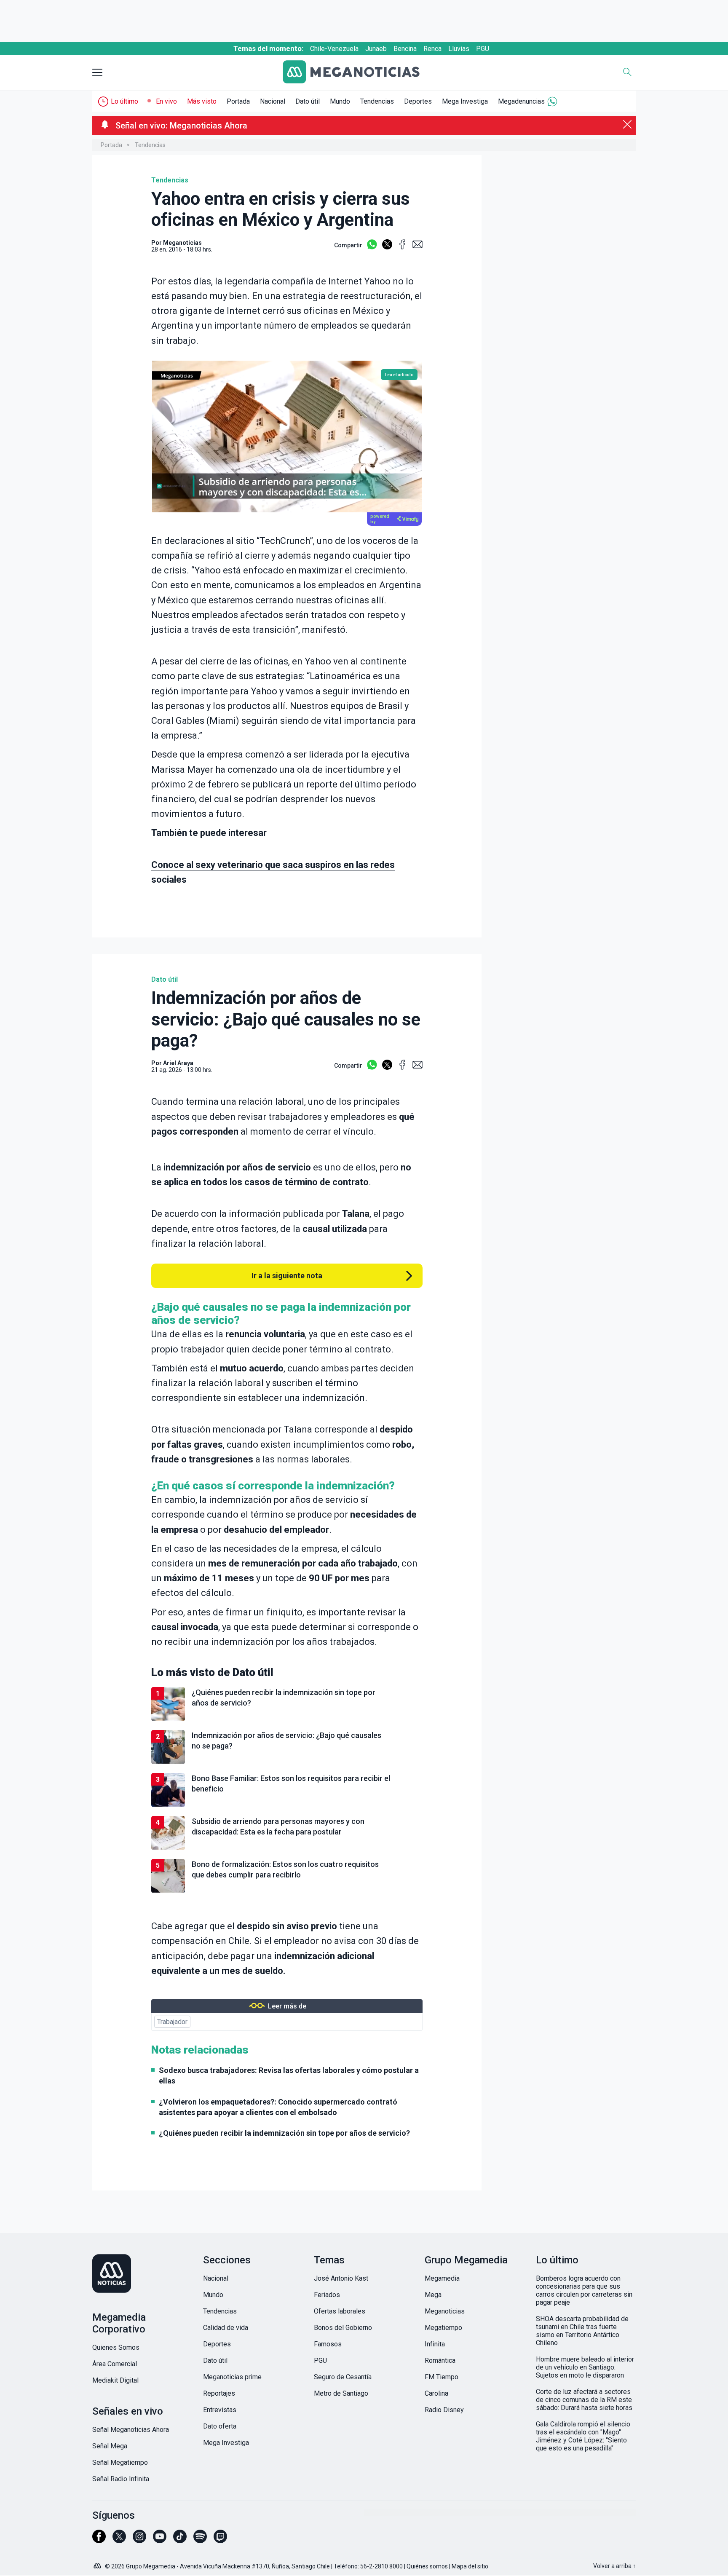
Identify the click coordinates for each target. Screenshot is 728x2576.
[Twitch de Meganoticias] (220, 2540)
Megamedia (442, 2278)
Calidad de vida (226, 2328)
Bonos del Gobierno (343, 2328)
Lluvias (459, 49)
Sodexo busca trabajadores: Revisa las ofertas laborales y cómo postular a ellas (289, 2075)
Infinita (435, 2344)
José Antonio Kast (341, 2278)
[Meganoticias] (358, 73)
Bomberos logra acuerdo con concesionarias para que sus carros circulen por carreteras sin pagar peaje (584, 2290)
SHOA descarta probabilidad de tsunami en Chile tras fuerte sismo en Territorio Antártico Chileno (582, 2331)
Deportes (418, 101)
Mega (433, 2295)
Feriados (327, 2295)
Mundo (340, 101)
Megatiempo (443, 2328)
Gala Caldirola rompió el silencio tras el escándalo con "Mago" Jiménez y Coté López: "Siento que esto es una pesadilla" (583, 2436)
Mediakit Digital (115, 2380)
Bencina (405, 49)
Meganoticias (445, 2311)
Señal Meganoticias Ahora (131, 2430)
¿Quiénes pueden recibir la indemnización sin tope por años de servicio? (284, 2133)
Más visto (202, 101)
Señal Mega (110, 2446)
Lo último (124, 101)
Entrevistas (220, 2410)
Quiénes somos (427, 2566)
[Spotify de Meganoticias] (200, 2540)
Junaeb (376, 49)
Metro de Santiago (341, 2393)
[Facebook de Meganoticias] (99, 2540)
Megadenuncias (521, 101)
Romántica (440, 2360)
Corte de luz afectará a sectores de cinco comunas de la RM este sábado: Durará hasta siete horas (584, 2400)
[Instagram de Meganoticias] (139, 2540)
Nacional (273, 101)
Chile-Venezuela (334, 49)
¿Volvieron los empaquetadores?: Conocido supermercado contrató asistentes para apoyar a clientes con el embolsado (278, 2107)
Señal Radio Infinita (121, 2479)
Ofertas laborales (340, 2311)
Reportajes (219, 2393)
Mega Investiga (465, 101)
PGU (483, 49)
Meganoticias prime (232, 2377)
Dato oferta (220, 2426)
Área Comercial (115, 2364)
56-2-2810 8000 (381, 2566)
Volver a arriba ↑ (614, 2566)
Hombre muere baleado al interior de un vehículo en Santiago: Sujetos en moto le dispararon (585, 2367)
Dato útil (308, 101)
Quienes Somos (116, 2347)
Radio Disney (444, 2410)
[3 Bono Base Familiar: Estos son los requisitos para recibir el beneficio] (287, 1805)
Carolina (436, 2393)
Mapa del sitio (470, 2566)
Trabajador (172, 2022)
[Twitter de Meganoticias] (119, 2540)
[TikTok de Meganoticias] (180, 2540)
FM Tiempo (442, 2377)
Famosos (328, 2344)
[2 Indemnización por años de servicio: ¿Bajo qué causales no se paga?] (287, 1762)
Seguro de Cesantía (343, 2377)
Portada (238, 101)
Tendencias (377, 101)
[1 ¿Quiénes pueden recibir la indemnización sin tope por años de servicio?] (287, 1719)
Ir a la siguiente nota (287, 1276)
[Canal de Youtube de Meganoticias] (160, 2540)
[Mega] (98, 2564)
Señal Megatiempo (120, 2462)
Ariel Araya (178, 1063)
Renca (432, 49)
